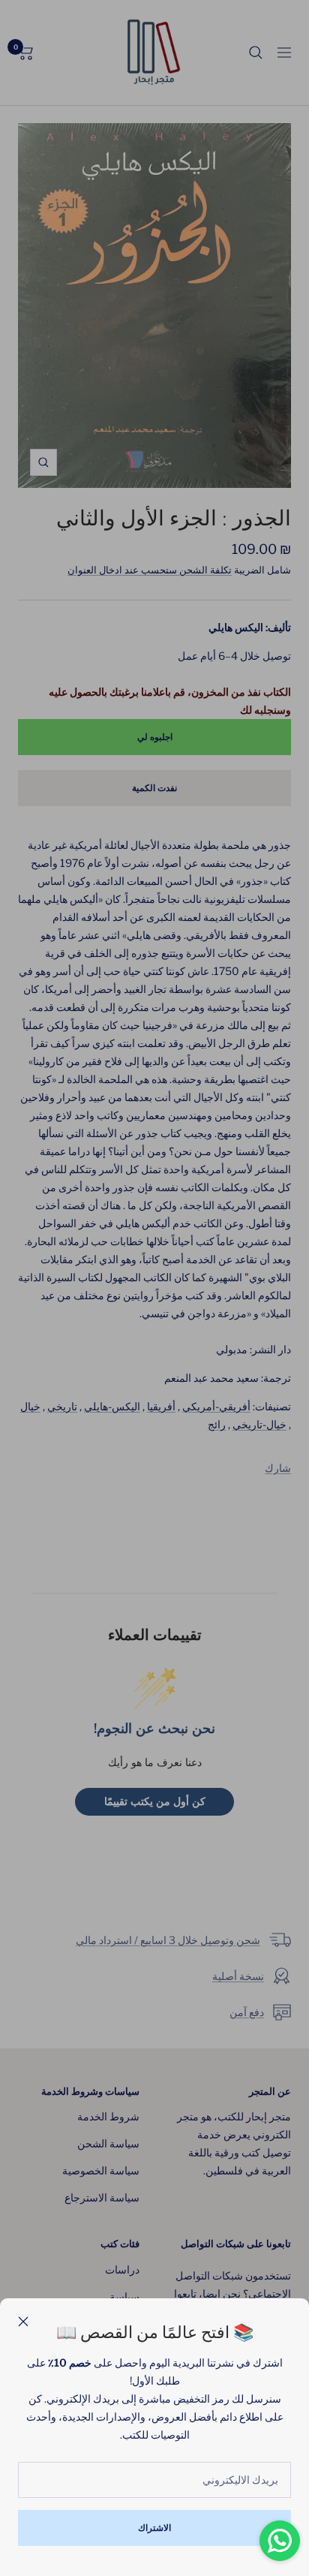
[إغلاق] (23, 2322)
